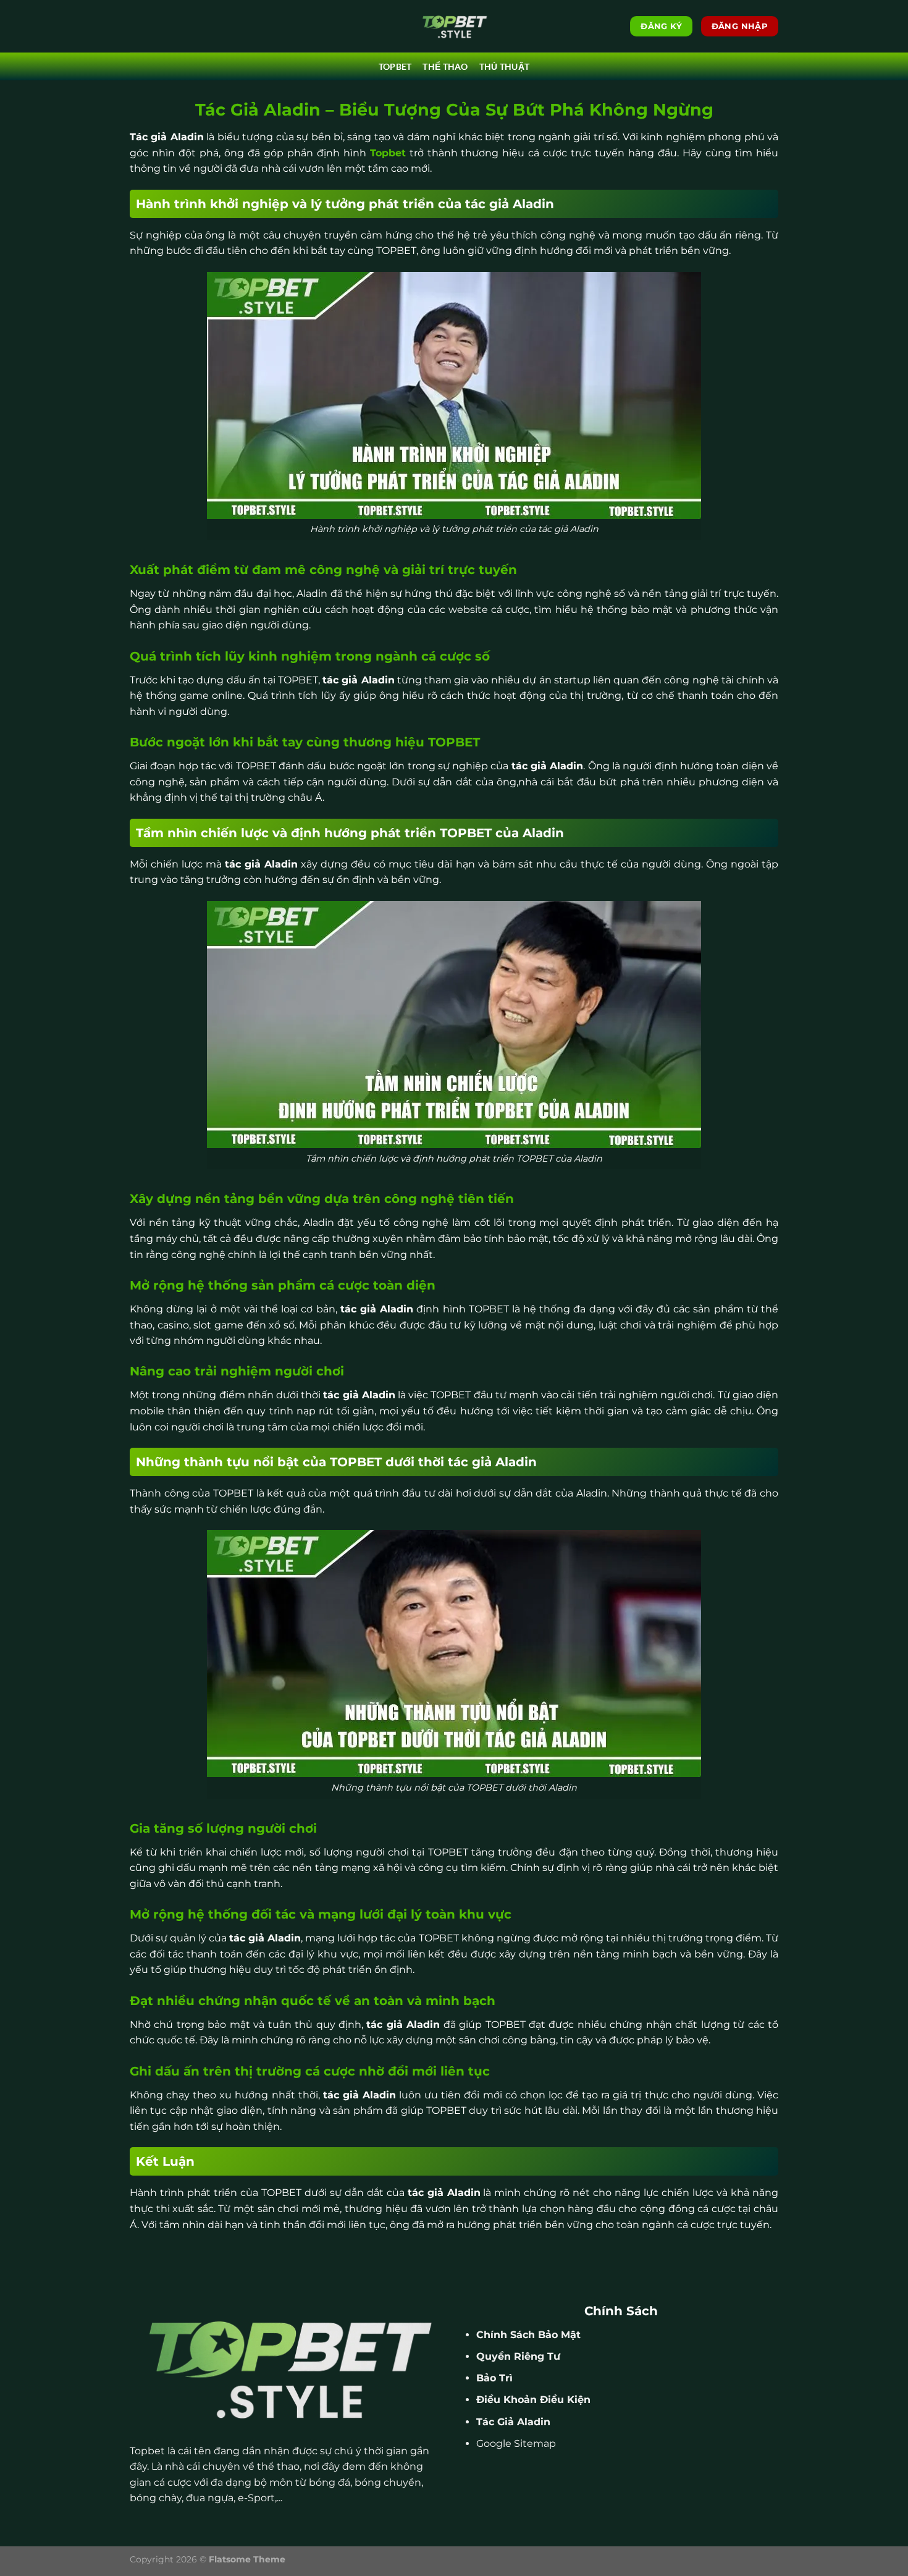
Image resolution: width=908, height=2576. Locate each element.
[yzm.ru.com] (454, 26)
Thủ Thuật (505, 66)
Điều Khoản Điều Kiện (533, 2400)
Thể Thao (445, 66)
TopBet (395, 66)
